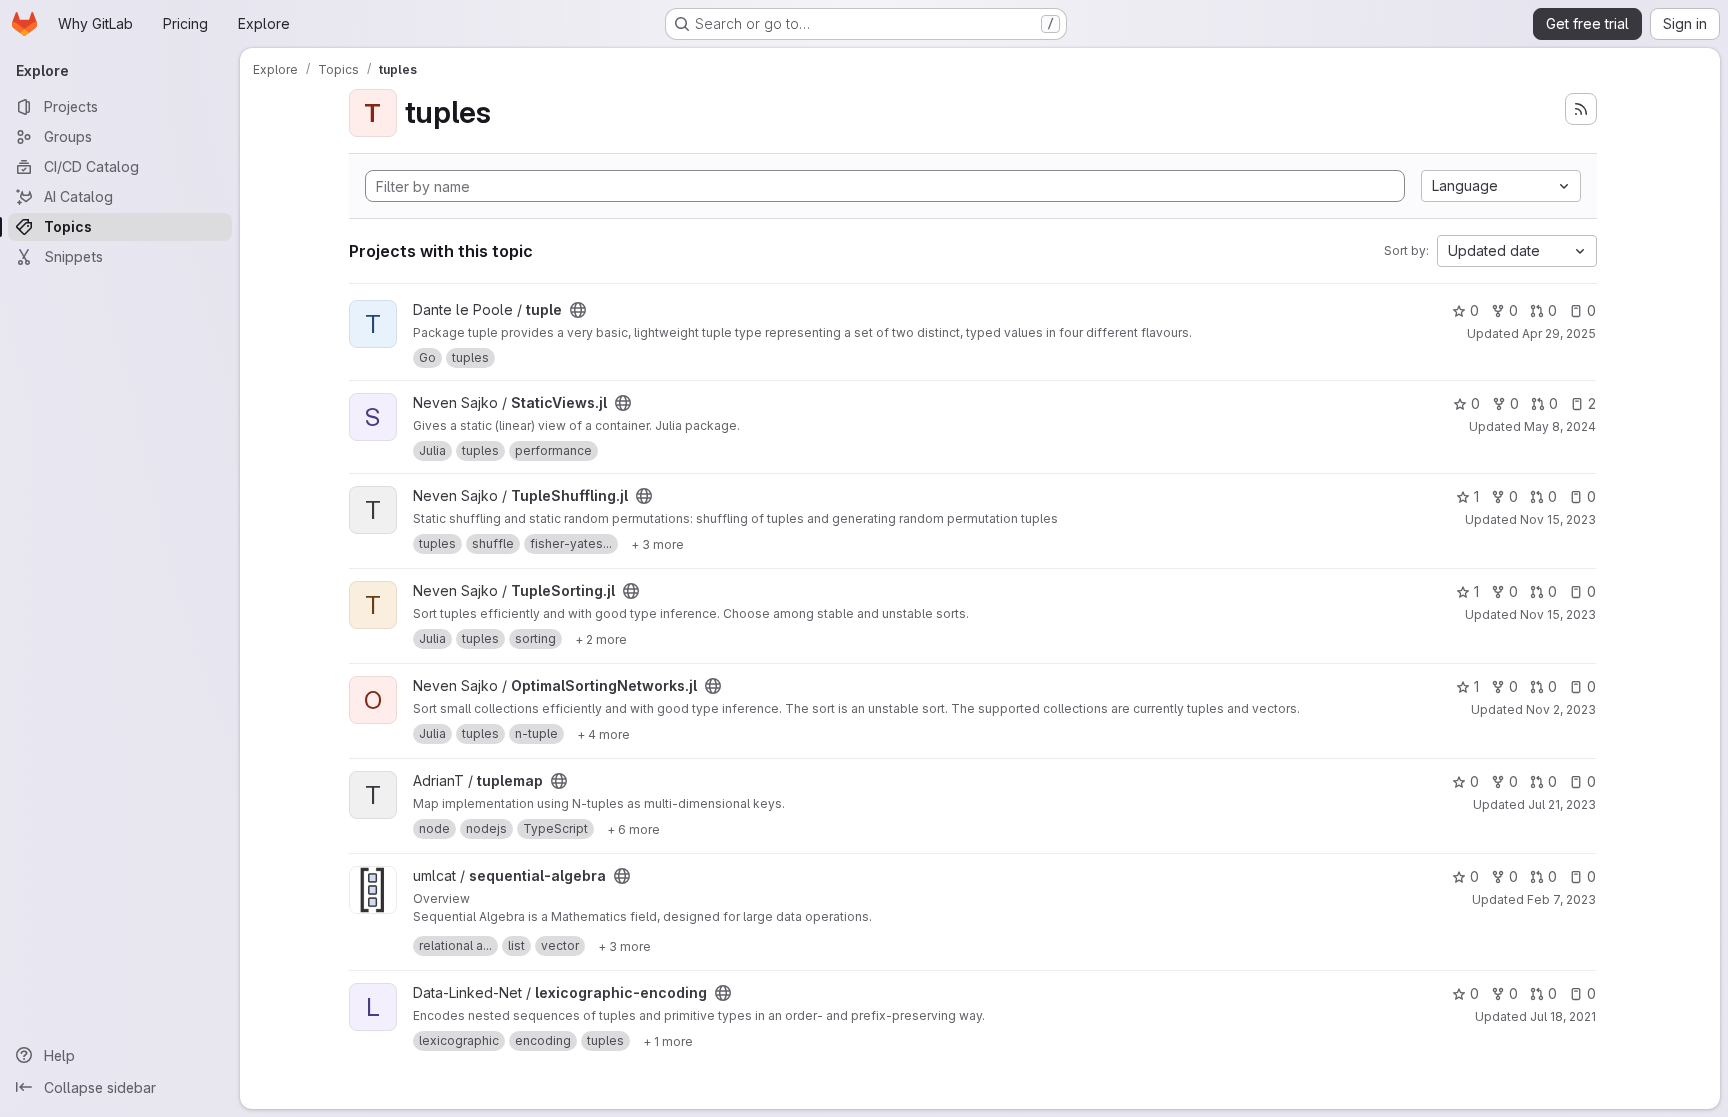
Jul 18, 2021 (1563, 1016)
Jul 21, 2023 (1562, 804)
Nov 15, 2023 (1558, 519)
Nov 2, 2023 (1561, 709)
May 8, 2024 (1560, 426)
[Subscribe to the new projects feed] (1581, 109)
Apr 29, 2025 (1559, 333)
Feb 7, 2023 (1561, 899)
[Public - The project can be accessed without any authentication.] (578, 310)
